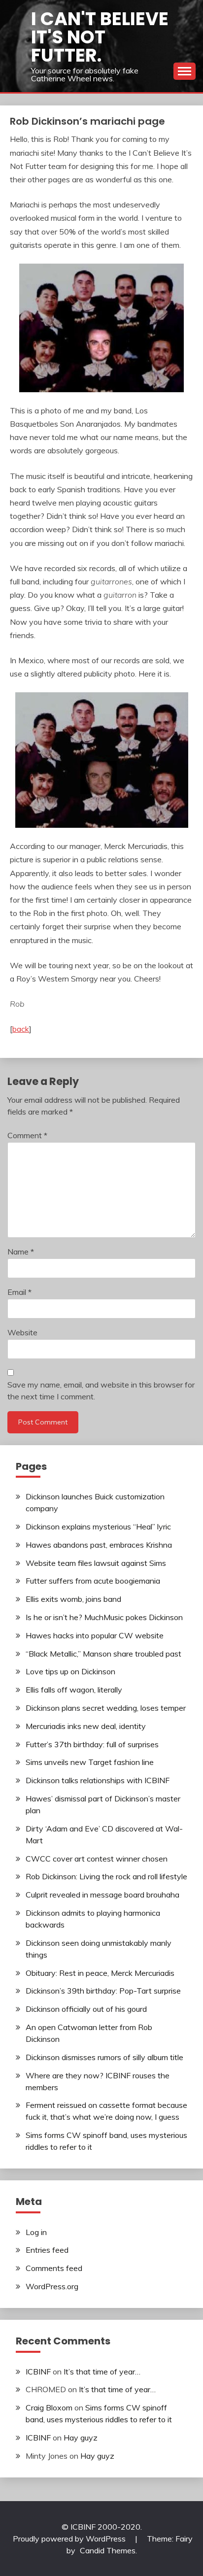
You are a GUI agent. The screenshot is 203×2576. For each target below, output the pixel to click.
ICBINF (38, 2372)
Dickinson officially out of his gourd (86, 2009)
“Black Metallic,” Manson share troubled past (103, 1654)
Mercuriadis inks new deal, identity (86, 1726)
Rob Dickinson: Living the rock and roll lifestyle (106, 1876)
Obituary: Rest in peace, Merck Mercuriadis (100, 1973)
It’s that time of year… (102, 2372)
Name (21, 1252)
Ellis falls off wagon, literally (74, 1690)
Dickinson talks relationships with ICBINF (98, 1780)
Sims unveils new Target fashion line (90, 1762)
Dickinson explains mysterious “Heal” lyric (98, 1526)
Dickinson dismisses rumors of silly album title (104, 2057)
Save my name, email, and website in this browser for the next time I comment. (101, 1390)
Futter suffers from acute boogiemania (93, 1581)
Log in (36, 2232)
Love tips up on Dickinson (70, 1671)
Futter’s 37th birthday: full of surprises (92, 1744)
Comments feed (54, 2268)
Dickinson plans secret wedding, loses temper (106, 1708)
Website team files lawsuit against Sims (96, 1563)
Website (22, 1332)
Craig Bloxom (49, 2407)
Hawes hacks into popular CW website (95, 1635)
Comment (27, 1135)
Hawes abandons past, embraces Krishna (99, 1545)
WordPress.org (52, 2286)
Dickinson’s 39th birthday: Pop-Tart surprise (103, 1991)
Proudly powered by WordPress (70, 2539)
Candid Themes (108, 2550)
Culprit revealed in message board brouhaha (102, 1895)
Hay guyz (81, 2438)
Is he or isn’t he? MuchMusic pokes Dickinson (104, 1617)
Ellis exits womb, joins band (73, 1599)
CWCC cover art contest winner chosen (97, 1859)
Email (19, 1292)
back (21, 1029)
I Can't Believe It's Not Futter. (100, 37)
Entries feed (47, 2250)
